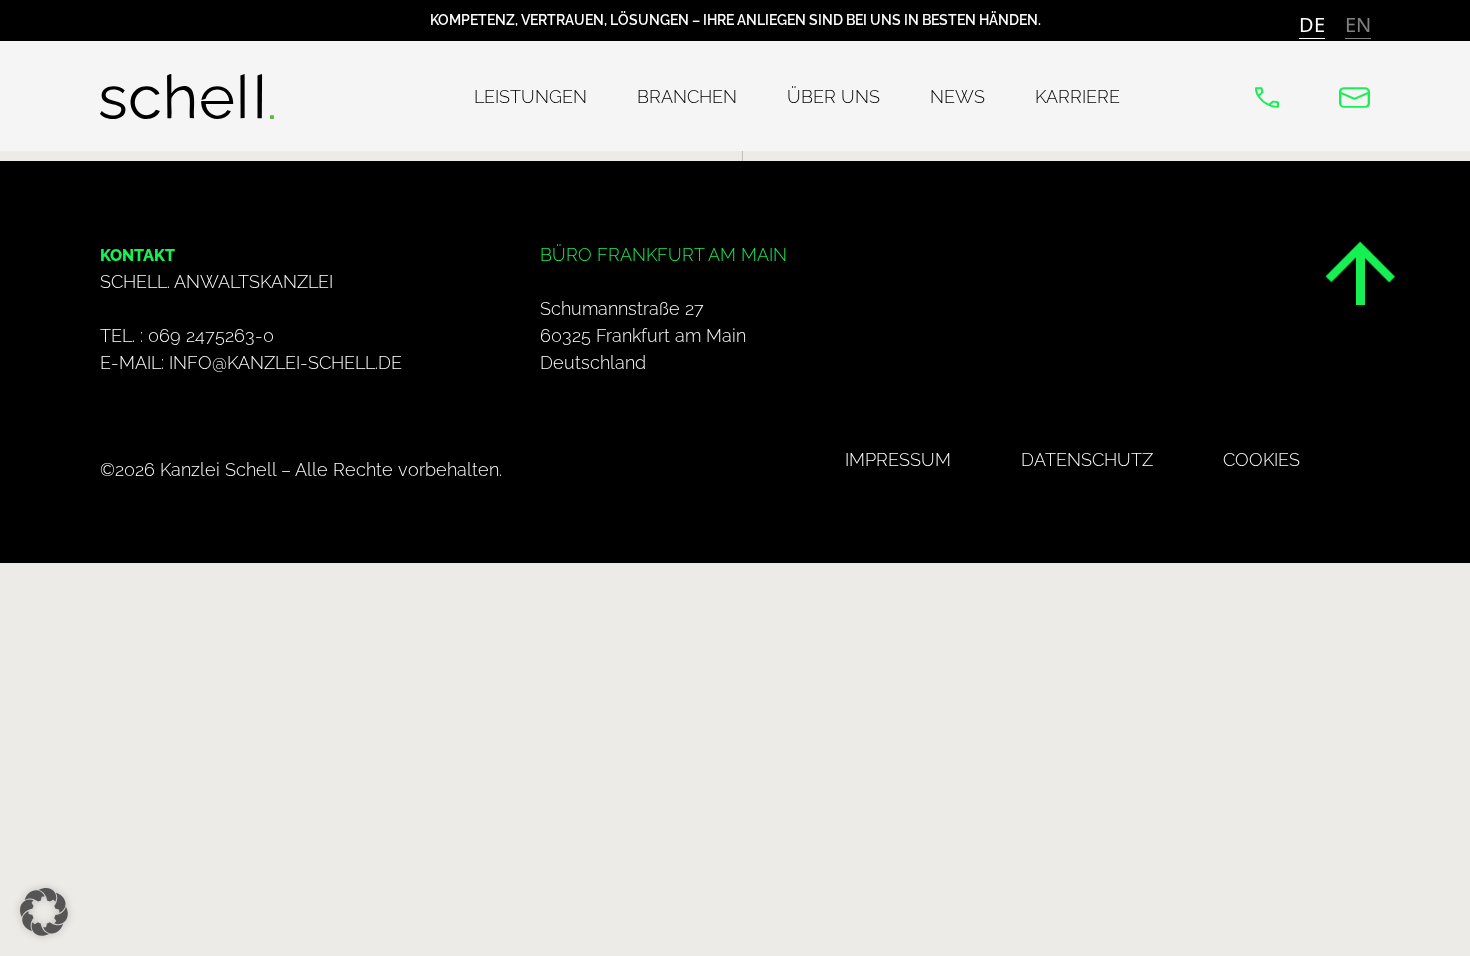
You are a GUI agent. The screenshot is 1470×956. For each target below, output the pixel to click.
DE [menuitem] (1312, 24)
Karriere (1077, 96)
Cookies (1261, 459)
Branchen (687, 96)
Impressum (898, 459)
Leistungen (530, 96)
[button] (44, 912)
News (957, 96)
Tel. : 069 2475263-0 (187, 335)
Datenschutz (1087, 459)
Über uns (833, 96)
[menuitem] (1312, 24)
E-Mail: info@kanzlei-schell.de (251, 362)
